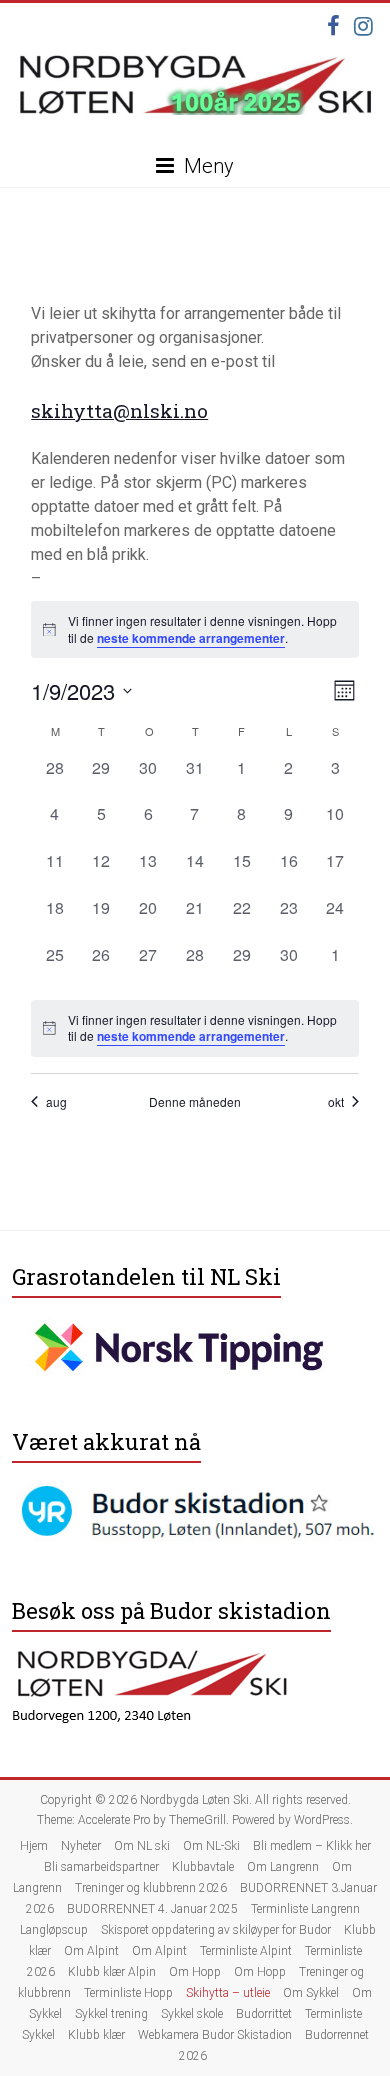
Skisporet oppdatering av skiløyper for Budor (216, 1930)
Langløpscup (54, 1930)
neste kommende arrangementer (191, 638)
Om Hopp (195, 1972)
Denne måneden (195, 1102)
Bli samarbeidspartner (101, 1867)
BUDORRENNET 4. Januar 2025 (152, 1909)
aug (56, 1102)
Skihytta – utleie (228, 1993)
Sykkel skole (192, 2014)
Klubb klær (96, 2035)
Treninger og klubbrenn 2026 (151, 1888)
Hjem (34, 1846)
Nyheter (81, 1846)
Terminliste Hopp (128, 1993)
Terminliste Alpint (246, 1951)
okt (336, 1102)
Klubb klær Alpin (112, 1972)
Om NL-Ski (211, 1846)
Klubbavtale (203, 1867)
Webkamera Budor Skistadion (215, 2035)
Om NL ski (142, 1846)
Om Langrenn (283, 1867)
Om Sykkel (311, 1993)
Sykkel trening (111, 2014)
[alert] (195, 1028)
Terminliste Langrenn (305, 1909)
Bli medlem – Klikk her (312, 1846)
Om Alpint (91, 1951)
